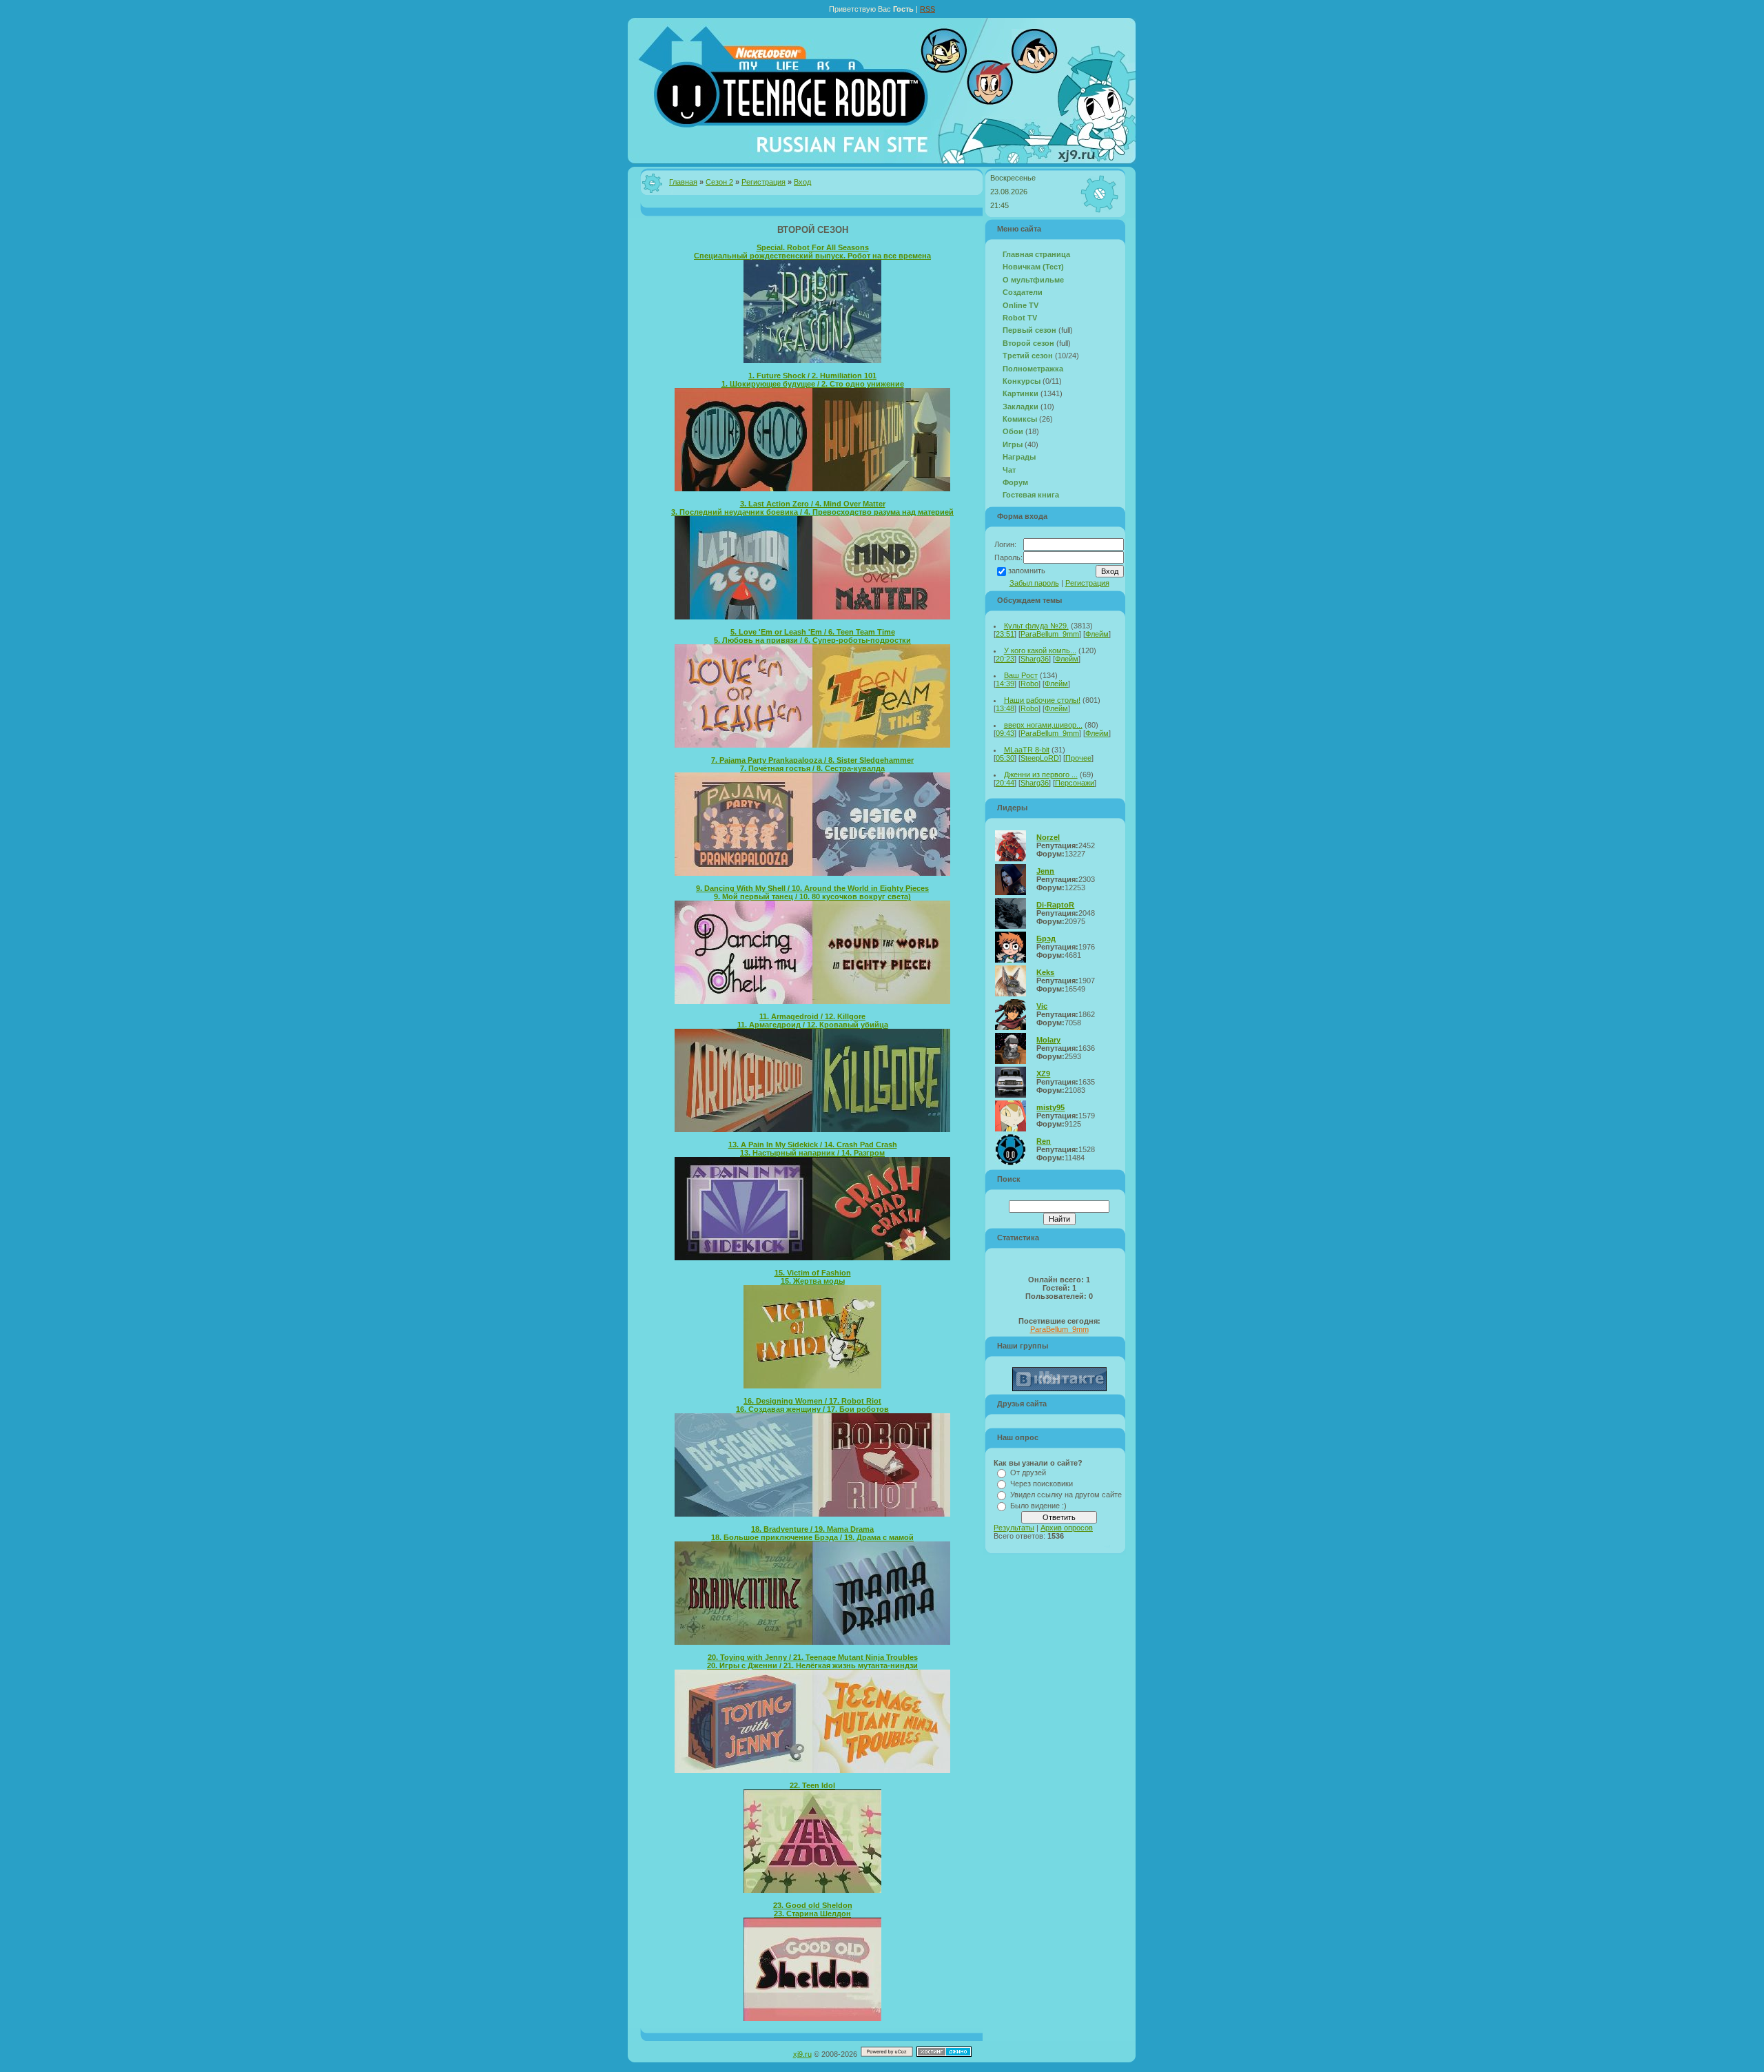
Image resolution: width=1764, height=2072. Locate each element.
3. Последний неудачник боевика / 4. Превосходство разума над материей (812, 512)
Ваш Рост (1021, 675)
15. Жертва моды (813, 1281)
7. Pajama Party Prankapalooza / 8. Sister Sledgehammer (812, 760)
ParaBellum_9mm (1050, 634)
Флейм (1097, 634)
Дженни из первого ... (1041, 775)
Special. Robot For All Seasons (813, 247)
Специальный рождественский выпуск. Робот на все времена (812, 256)
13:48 (1005, 708)
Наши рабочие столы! (1042, 700)
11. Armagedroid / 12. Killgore (812, 1016)
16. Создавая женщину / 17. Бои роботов (812, 1409)
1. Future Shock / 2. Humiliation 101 (812, 376)
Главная (683, 182)
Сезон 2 (719, 182)
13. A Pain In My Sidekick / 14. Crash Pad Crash (813, 1145)
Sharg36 (1035, 659)
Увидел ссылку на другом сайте (1066, 1495)
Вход (802, 182)
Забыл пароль (1034, 583)
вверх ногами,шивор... (1043, 725)
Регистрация (763, 182)
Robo (1029, 684)
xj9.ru (802, 2054)
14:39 (1005, 684)
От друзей (1028, 1473)
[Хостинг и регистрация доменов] (944, 2054)
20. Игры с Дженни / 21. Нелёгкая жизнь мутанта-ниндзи (812, 1665)
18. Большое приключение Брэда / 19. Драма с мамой (812, 1537)
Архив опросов (1067, 1528)
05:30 (1005, 758)
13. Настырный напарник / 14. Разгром (812, 1153)
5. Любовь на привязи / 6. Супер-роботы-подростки (812, 640)
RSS (927, 9)
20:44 (1005, 783)
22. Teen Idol (812, 1785)
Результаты (1014, 1528)
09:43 (1005, 733)
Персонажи (1075, 783)
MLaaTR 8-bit (1027, 750)
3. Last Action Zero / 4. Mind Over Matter (813, 504)
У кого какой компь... (1040, 650)
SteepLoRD (1040, 758)
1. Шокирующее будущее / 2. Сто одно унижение (813, 384)
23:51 (1005, 634)
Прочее (1078, 758)
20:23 (1005, 659)
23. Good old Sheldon (813, 1905)
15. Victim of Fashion (813, 1273)
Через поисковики (1042, 1484)
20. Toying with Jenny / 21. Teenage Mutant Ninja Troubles (813, 1657)
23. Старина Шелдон (812, 1914)
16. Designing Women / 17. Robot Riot (812, 1401)
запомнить (1027, 571)
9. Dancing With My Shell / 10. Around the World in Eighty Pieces (812, 888)
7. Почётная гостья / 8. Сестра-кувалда (812, 768)
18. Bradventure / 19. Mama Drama (812, 1529)
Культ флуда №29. (1036, 626)
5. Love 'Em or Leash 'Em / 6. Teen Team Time (813, 632)
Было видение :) (1038, 1506)
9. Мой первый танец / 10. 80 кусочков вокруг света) (812, 896)
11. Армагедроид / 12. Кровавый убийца (813, 1025)
